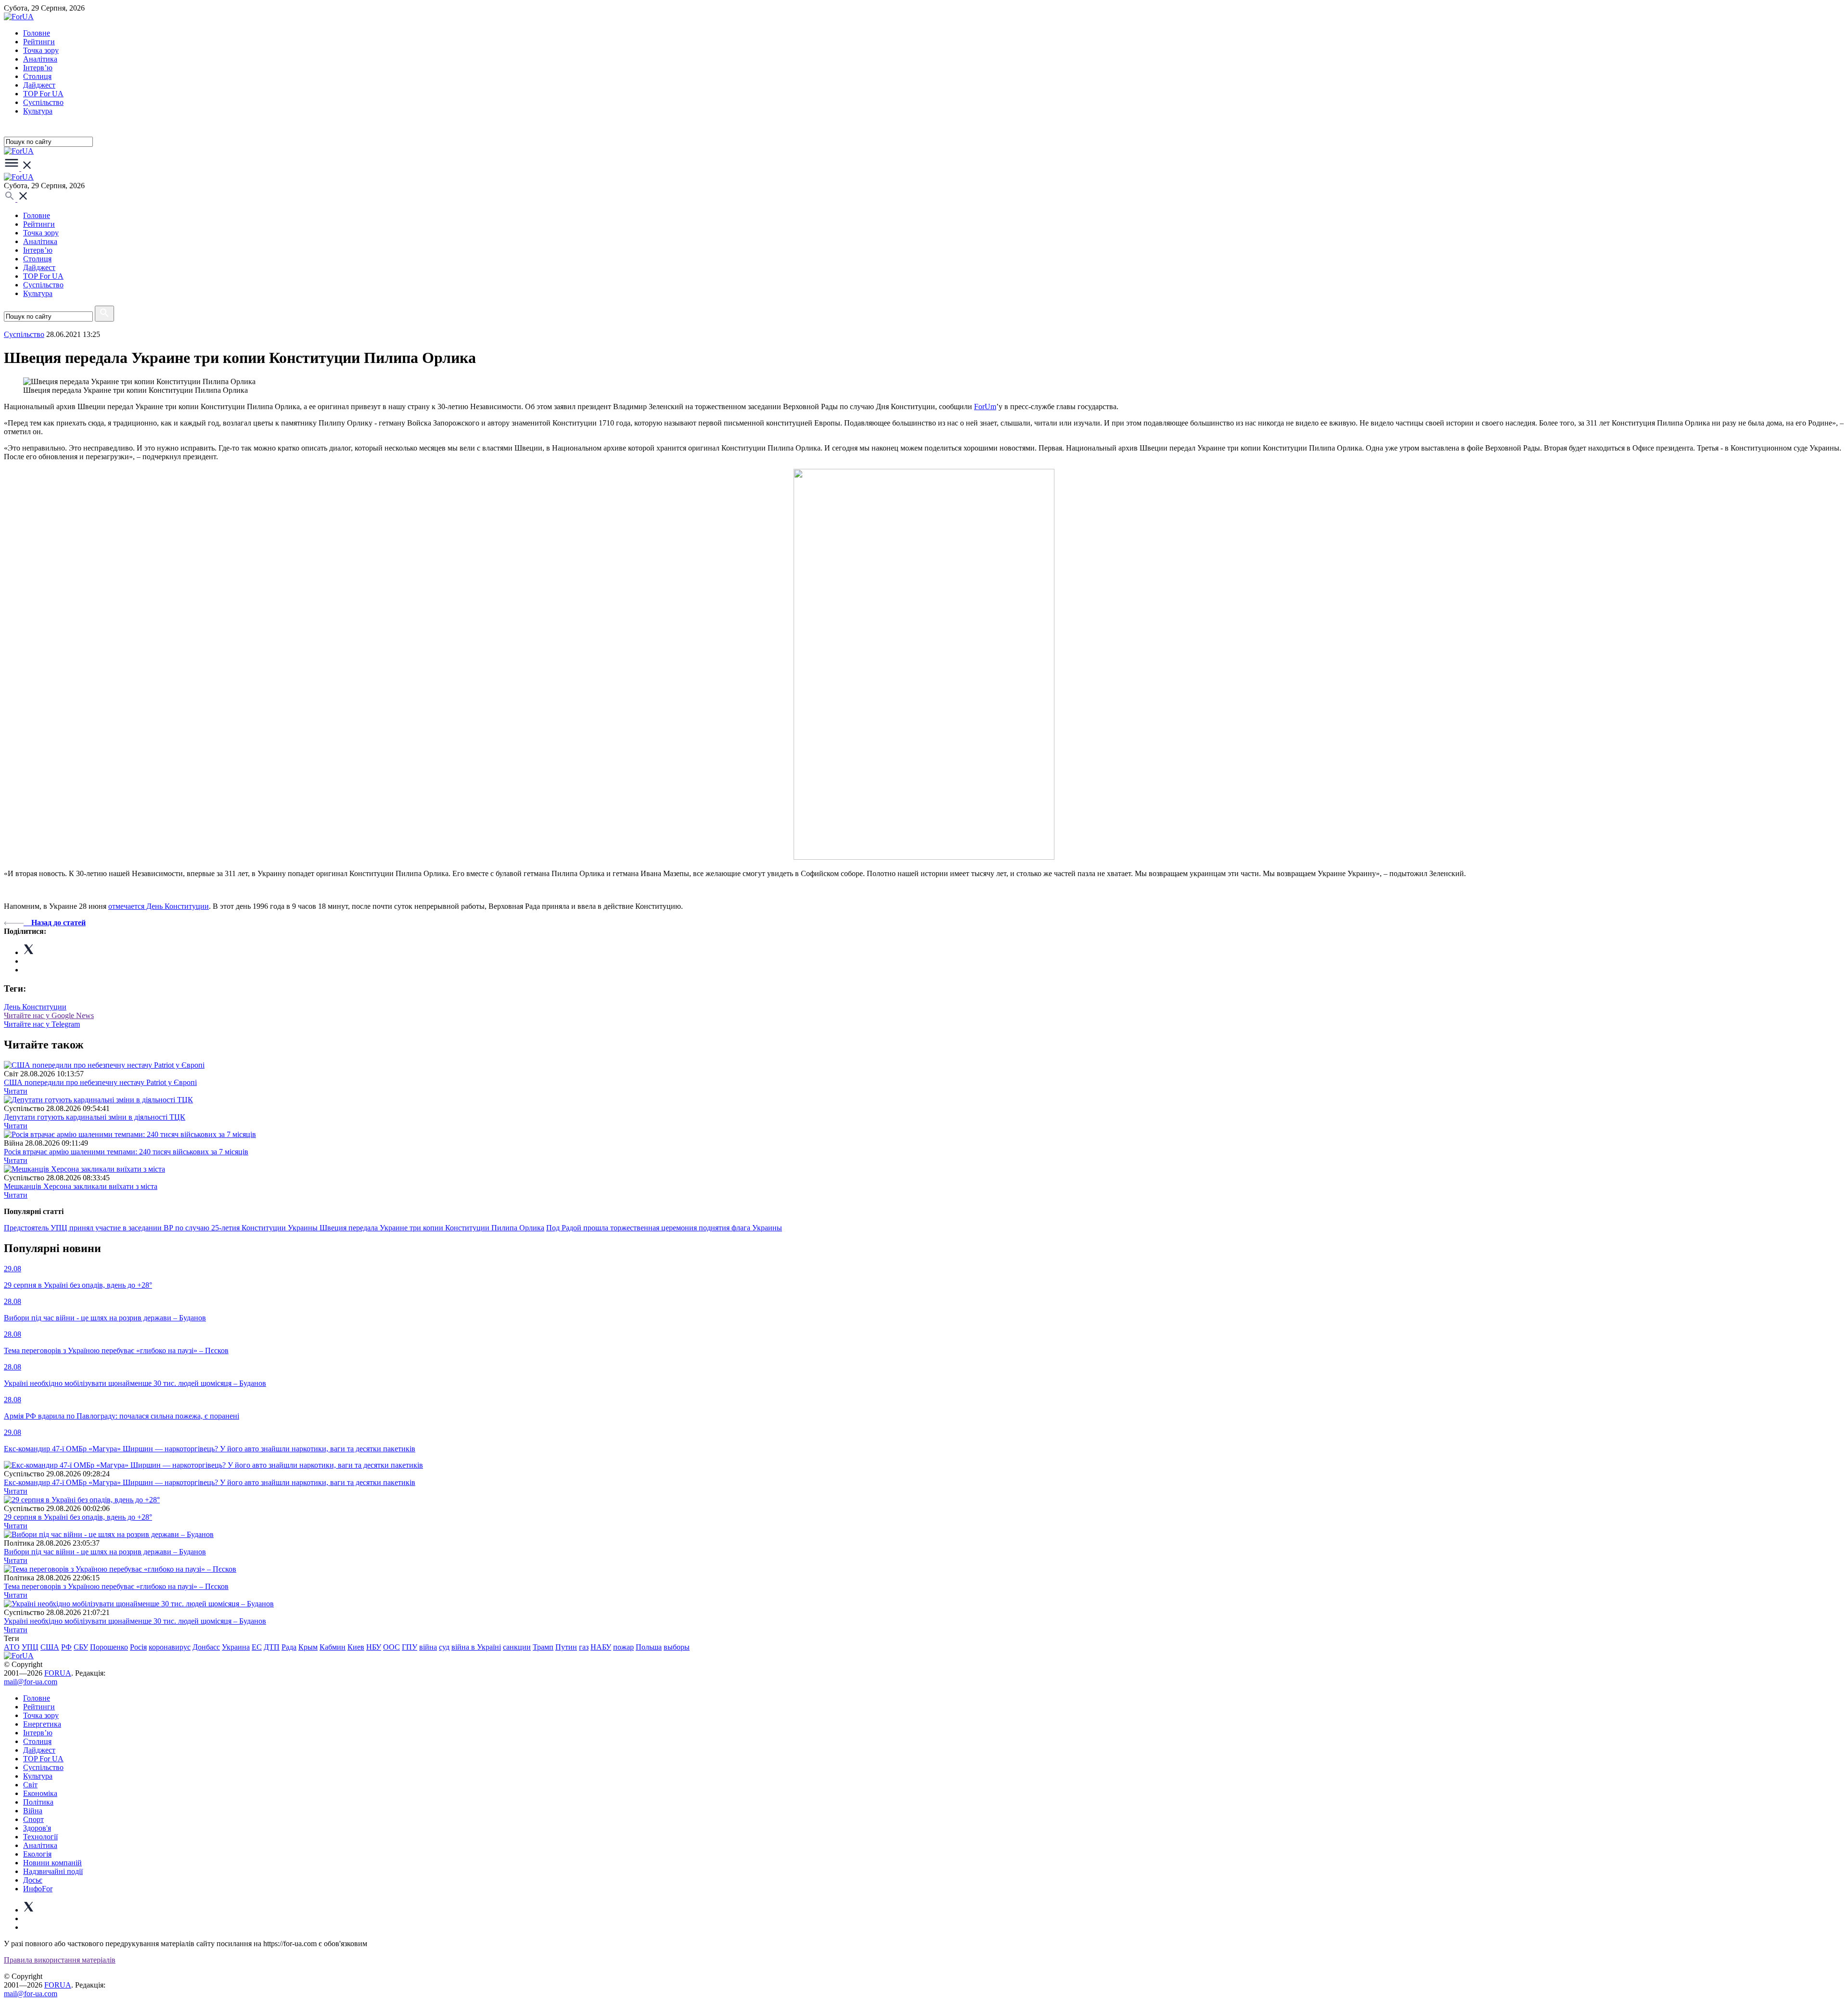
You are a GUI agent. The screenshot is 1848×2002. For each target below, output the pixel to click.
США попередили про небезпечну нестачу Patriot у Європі (100, 1082)
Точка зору (41, 50)
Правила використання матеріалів (60, 1960)
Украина (236, 1647)
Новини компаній (52, 1863)
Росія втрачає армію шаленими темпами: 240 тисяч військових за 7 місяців (126, 1152)
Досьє (33, 1880)
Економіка (40, 1793)
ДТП (272, 1647)
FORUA (58, 1673)
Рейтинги (39, 42)
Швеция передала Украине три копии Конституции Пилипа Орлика (432, 1228)
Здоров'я (37, 1828)
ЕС (257, 1647)
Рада (289, 1647)
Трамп (543, 1647)
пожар (623, 1647)
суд (444, 1647)
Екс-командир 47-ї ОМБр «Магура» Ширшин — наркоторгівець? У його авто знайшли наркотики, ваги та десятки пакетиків (210, 1482)
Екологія (37, 1854)
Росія (138, 1647)
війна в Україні (476, 1647)
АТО (12, 1647)
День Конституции (35, 1007)
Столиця (37, 76)
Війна (33, 1811)
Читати (16, 1091)
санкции (517, 1647)
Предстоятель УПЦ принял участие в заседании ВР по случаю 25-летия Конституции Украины (162, 1228)
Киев (356, 1647)
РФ (66, 1647)
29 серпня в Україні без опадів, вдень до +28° (78, 1517)
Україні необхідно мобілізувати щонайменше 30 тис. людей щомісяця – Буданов (135, 1621)
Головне (37, 33)
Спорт (33, 1819)
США (50, 1647)
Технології (40, 1837)
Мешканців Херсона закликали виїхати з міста (81, 1186)
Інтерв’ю (38, 68)
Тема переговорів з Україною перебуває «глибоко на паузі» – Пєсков (116, 1586)
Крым (308, 1647)
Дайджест (39, 85)
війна (428, 1647)
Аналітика (40, 59)
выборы (677, 1647)
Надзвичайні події (53, 1871)
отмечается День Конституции (159, 906)
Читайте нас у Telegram (42, 1024)
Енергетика (42, 1724)
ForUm (985, 407)
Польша (649, 1647)
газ (584, 1647)
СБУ (81, 1647)
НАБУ (601, 1647)
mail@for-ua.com (31, 1682)
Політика (38, 1802)
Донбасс (206, 1647)
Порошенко (109, 1647)
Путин (566, 1647)
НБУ (374, 1647)
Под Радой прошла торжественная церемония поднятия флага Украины (664, 1228)
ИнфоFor (38, 1889)
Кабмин (333, 1647)
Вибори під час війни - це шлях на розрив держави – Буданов (105, 1552)
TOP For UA (43, 94)
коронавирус (170, 1647)
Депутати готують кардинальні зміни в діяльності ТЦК (95, 1117)
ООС (391, 1647)
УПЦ (30, 1647)
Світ (30, 1785)
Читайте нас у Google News (49, 1015)
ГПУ (410, 1647)
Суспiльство (43, 102)
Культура (38, 111)
